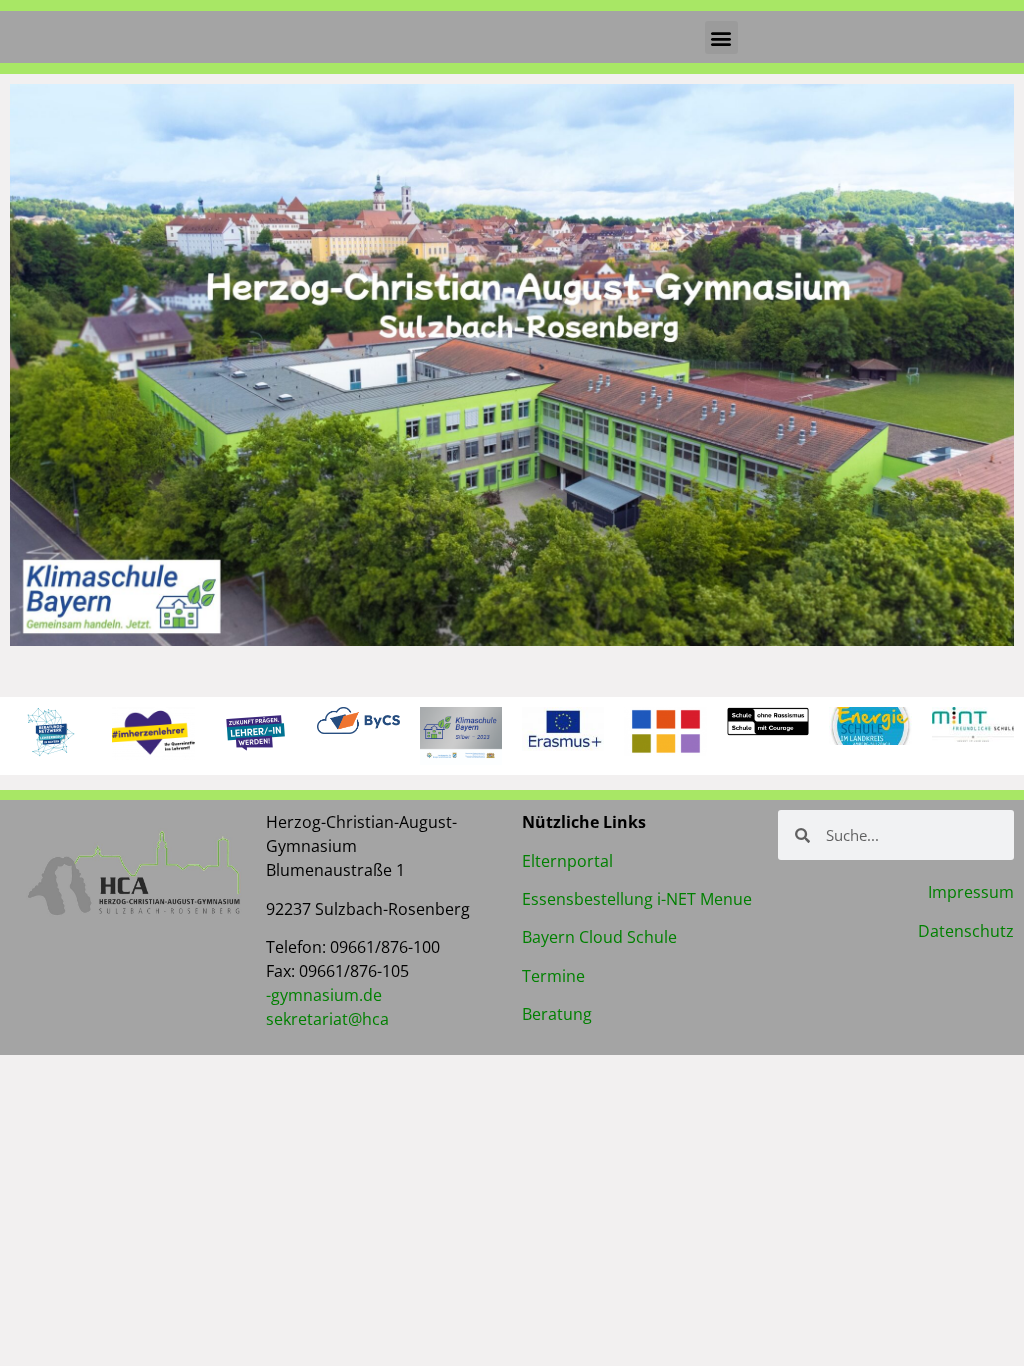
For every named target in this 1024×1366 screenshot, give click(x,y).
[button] (721, 37)
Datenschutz (966, 931)
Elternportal (567, 861)
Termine (553, 976)
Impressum (971, 892)
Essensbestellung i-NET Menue (637, 899)
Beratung (557, 1014)
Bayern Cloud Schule (599, 937)
